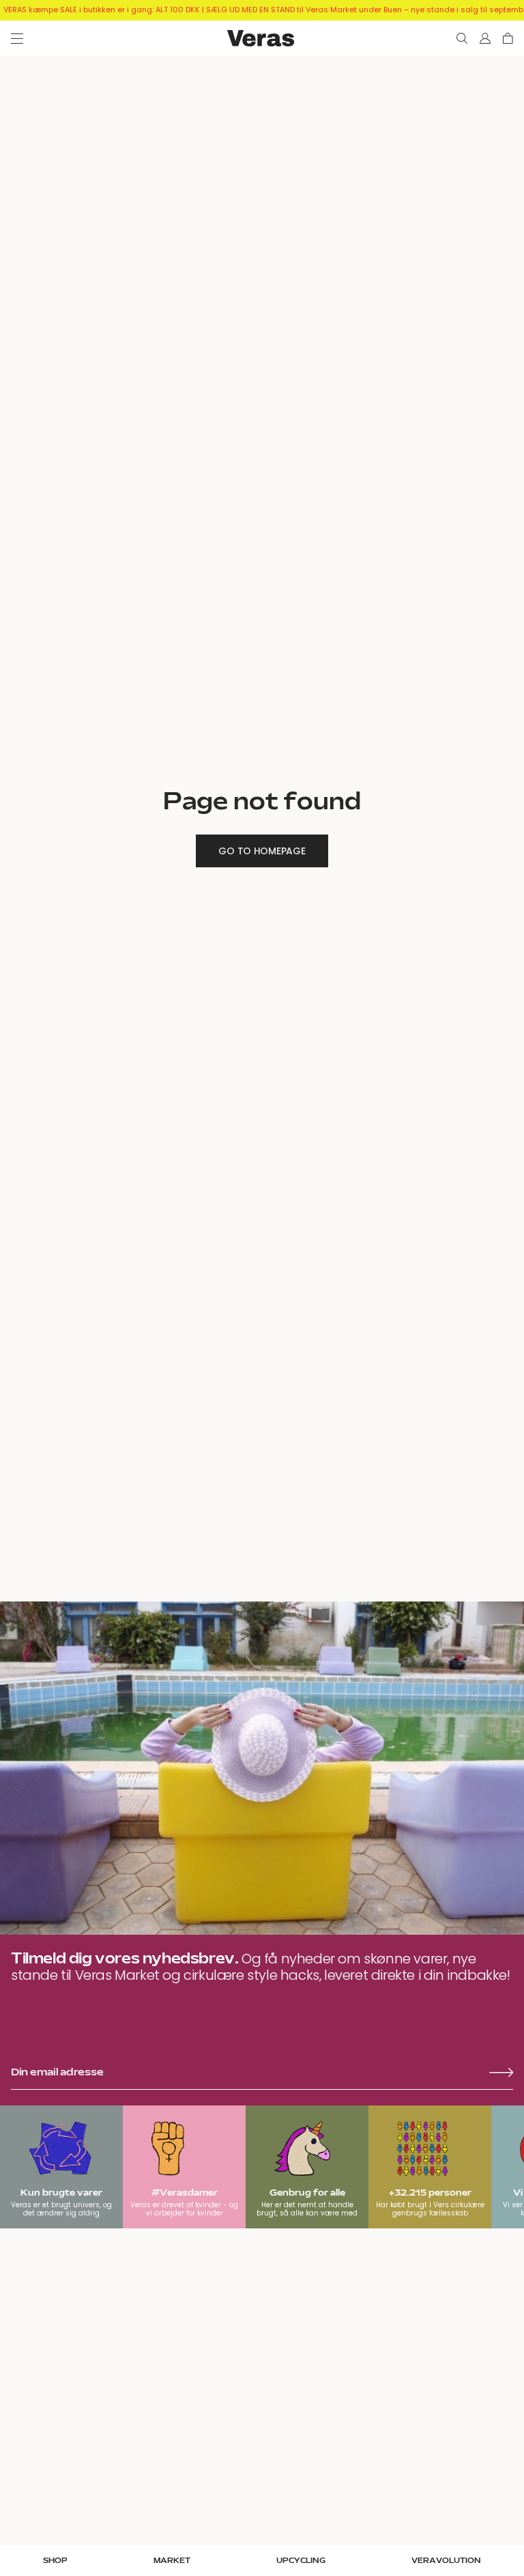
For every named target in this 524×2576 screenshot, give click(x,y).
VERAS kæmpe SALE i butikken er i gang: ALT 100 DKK (102, 10)
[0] (508, 38)
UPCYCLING (301, 2561)
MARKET (172, 2561)
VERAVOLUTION (446, 2561)
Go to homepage (262, 851)
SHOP (55, 2561)
